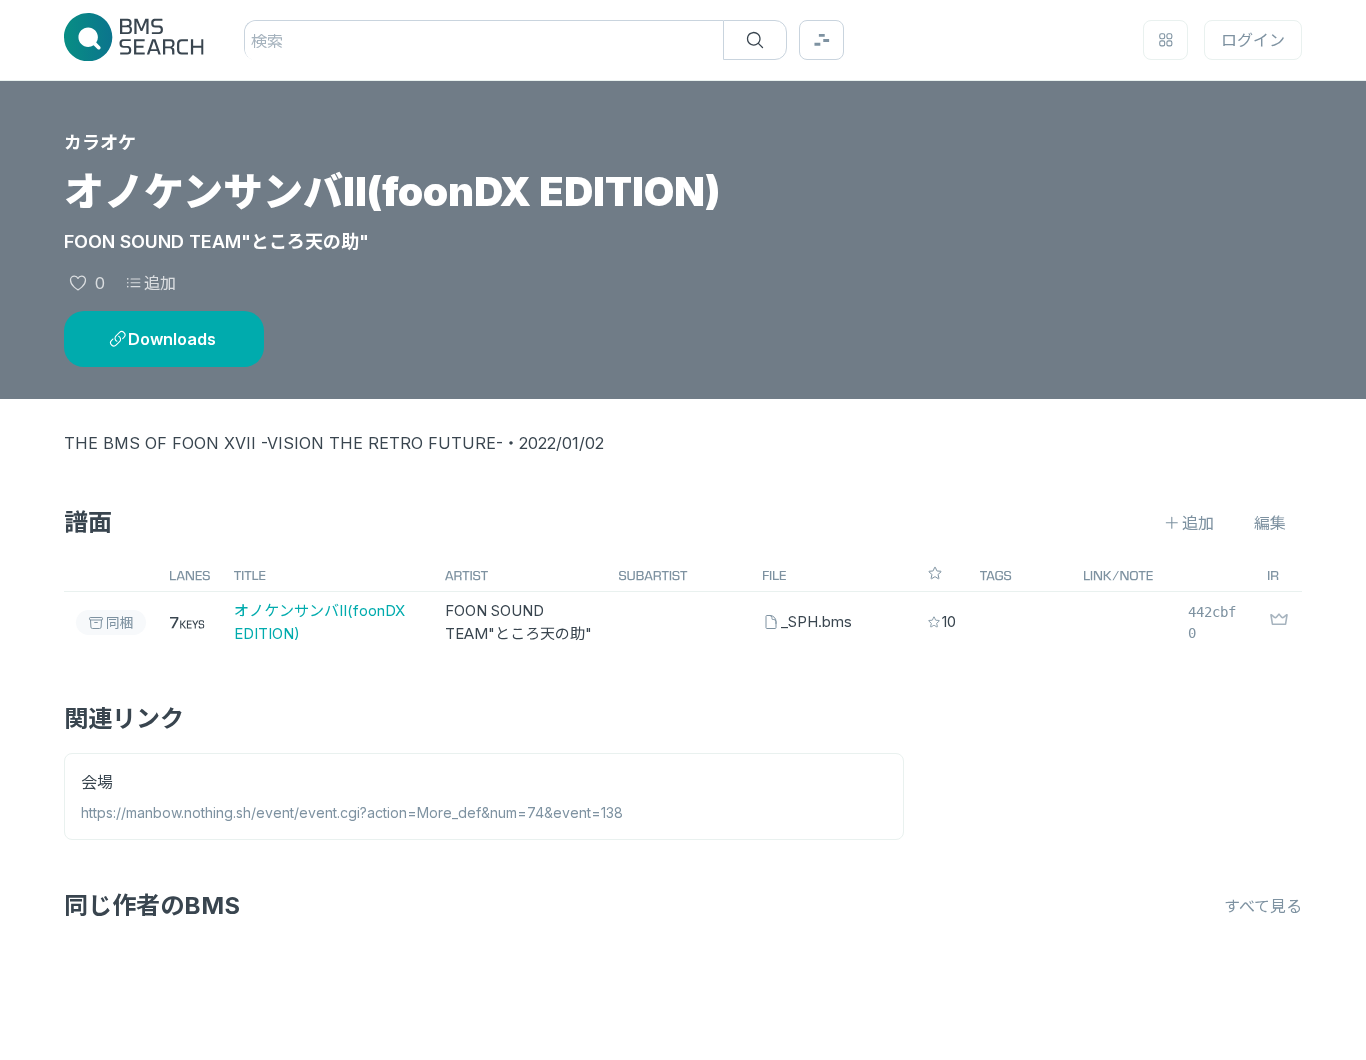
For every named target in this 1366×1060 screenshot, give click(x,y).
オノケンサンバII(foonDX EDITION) (319, 622)
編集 (1270, 523)
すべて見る (1263, 906)
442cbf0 (1212, 622)
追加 (160, 283)
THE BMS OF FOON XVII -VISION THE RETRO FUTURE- (283, 443)
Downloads (172, 339)
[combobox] (253, 41)
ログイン (1253, 40)
